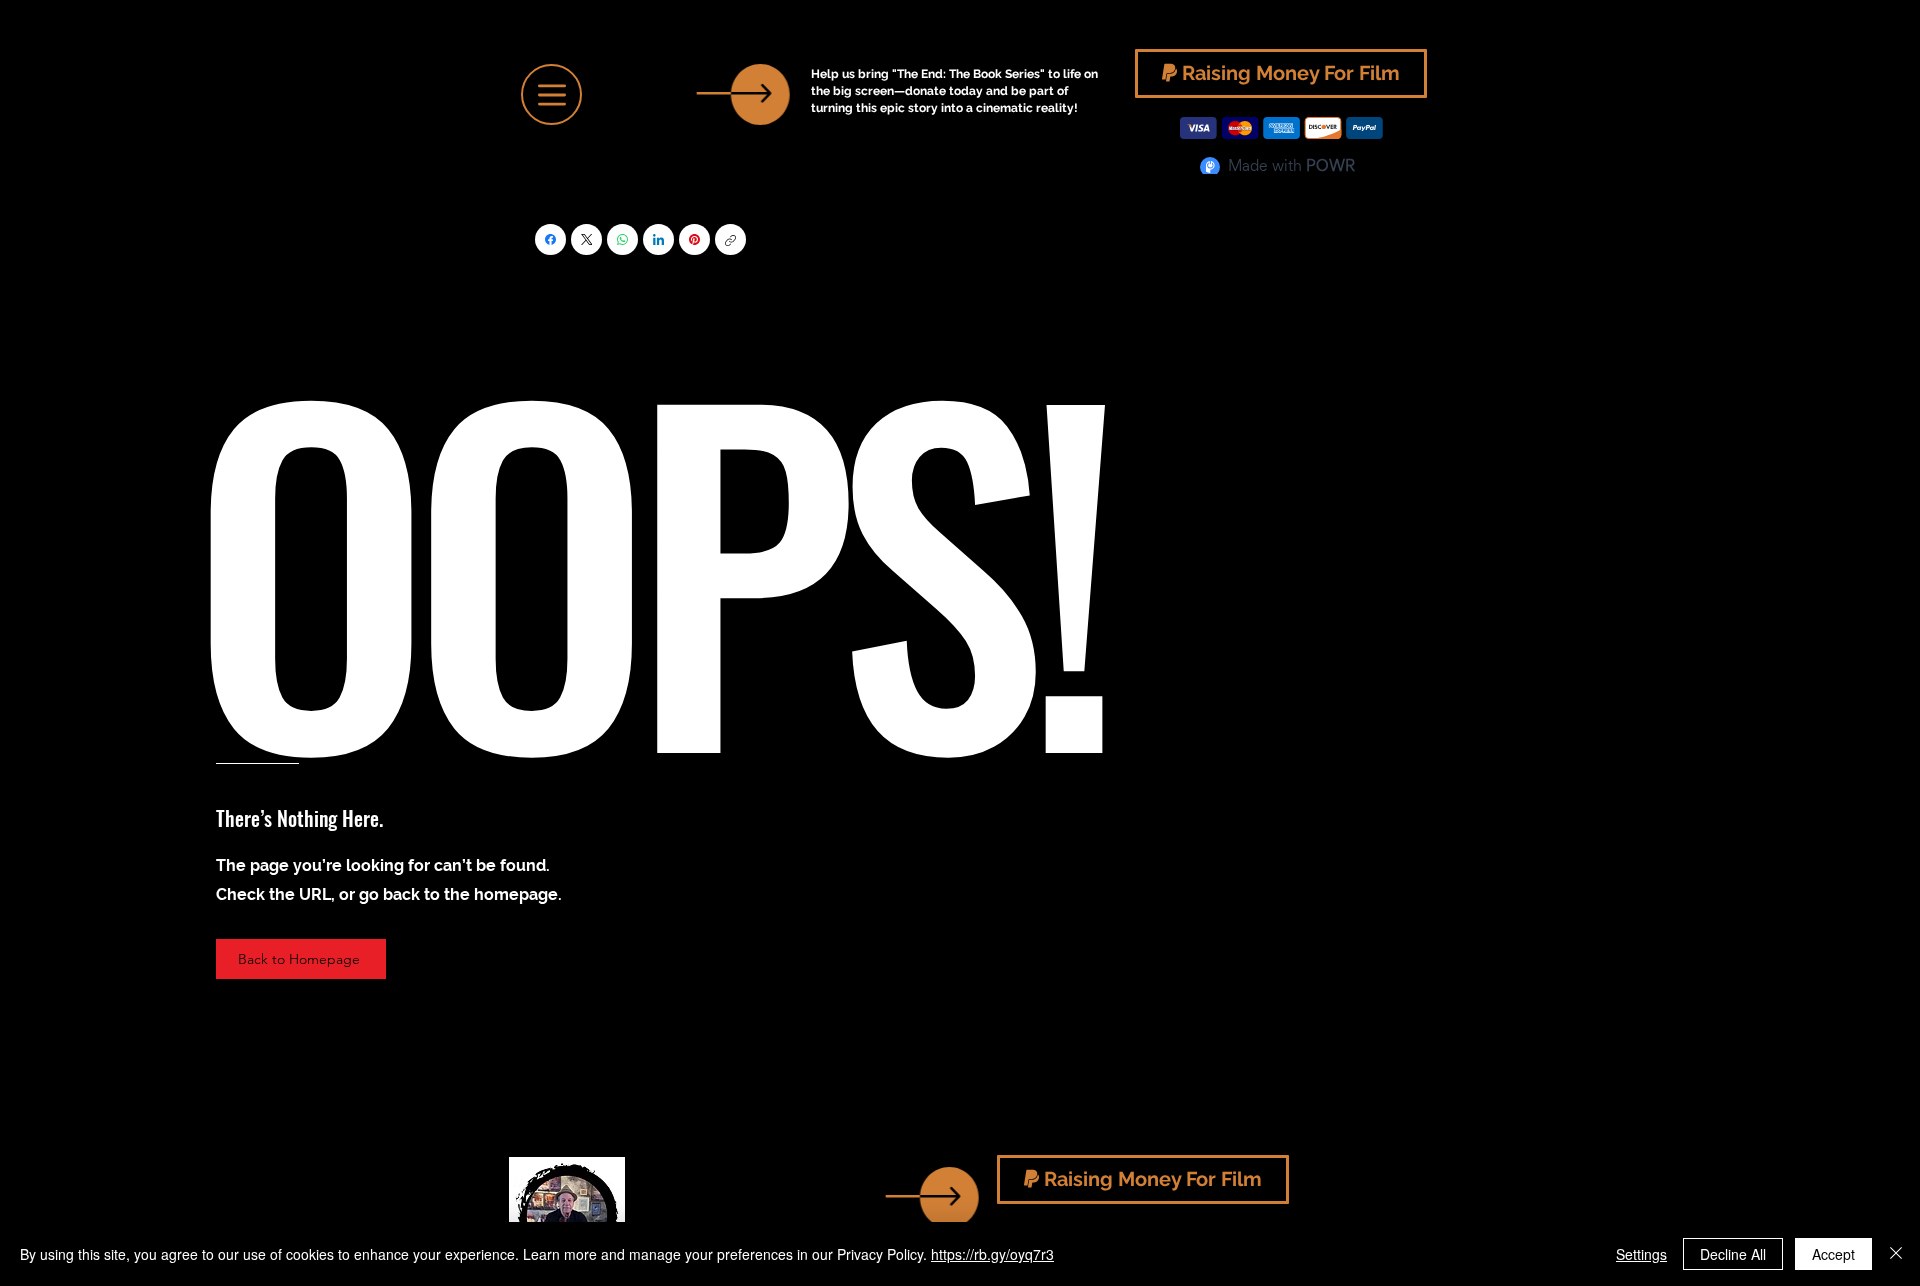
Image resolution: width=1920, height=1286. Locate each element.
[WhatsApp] (622, 239)
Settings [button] (1641, 1254)
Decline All (1733, 1254)
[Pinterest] (694, 239)
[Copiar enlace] (730, 239)
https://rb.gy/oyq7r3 (992, 1254)
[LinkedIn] (658, 239)
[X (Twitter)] (587, 239)
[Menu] (551, 94)
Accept (1833, 1254)
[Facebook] (550, 239)
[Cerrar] (1896, 1254)
